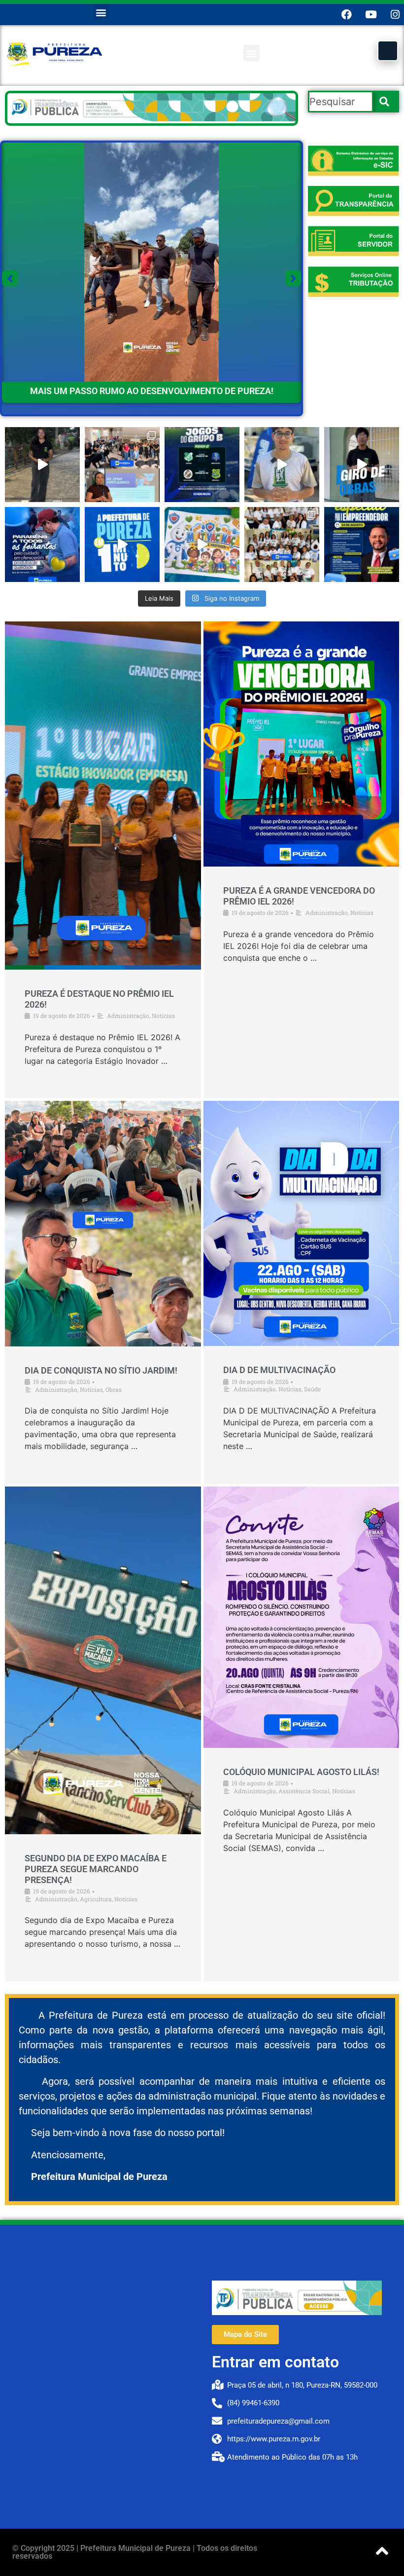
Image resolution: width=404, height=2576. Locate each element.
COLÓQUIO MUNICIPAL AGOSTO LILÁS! (301, 1772)
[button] (101, 12)
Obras (114, 1389)
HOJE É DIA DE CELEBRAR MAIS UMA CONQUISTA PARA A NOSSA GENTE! (152, 391)
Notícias (163, 1016)
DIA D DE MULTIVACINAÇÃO (279, 1370)
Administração (128, 1016)
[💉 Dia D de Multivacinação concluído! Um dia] (202, 544)
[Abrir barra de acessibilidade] (388, 51)
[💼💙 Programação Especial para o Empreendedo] (362, 544)
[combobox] (341, 102)
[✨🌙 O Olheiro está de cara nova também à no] (42, 465)
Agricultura (96, 1899)
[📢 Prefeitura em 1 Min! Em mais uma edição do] (122, 544)
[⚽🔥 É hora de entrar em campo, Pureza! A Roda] (202, 465)
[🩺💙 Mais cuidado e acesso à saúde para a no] (282, 465)
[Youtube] (371, 15)
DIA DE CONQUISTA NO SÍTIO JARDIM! (101, 1370)
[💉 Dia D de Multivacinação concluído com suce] (282, 544)
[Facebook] (347, 15)
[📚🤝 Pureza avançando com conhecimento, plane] (122, 465)
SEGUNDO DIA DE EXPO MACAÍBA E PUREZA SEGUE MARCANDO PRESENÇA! (96, 1869)
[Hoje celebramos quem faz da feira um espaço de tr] (42, 544)
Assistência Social (304, 1791)
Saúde (312, 1389)
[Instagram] (395, 15)
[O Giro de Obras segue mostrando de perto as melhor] (362, 465)
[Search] (386, 102)
